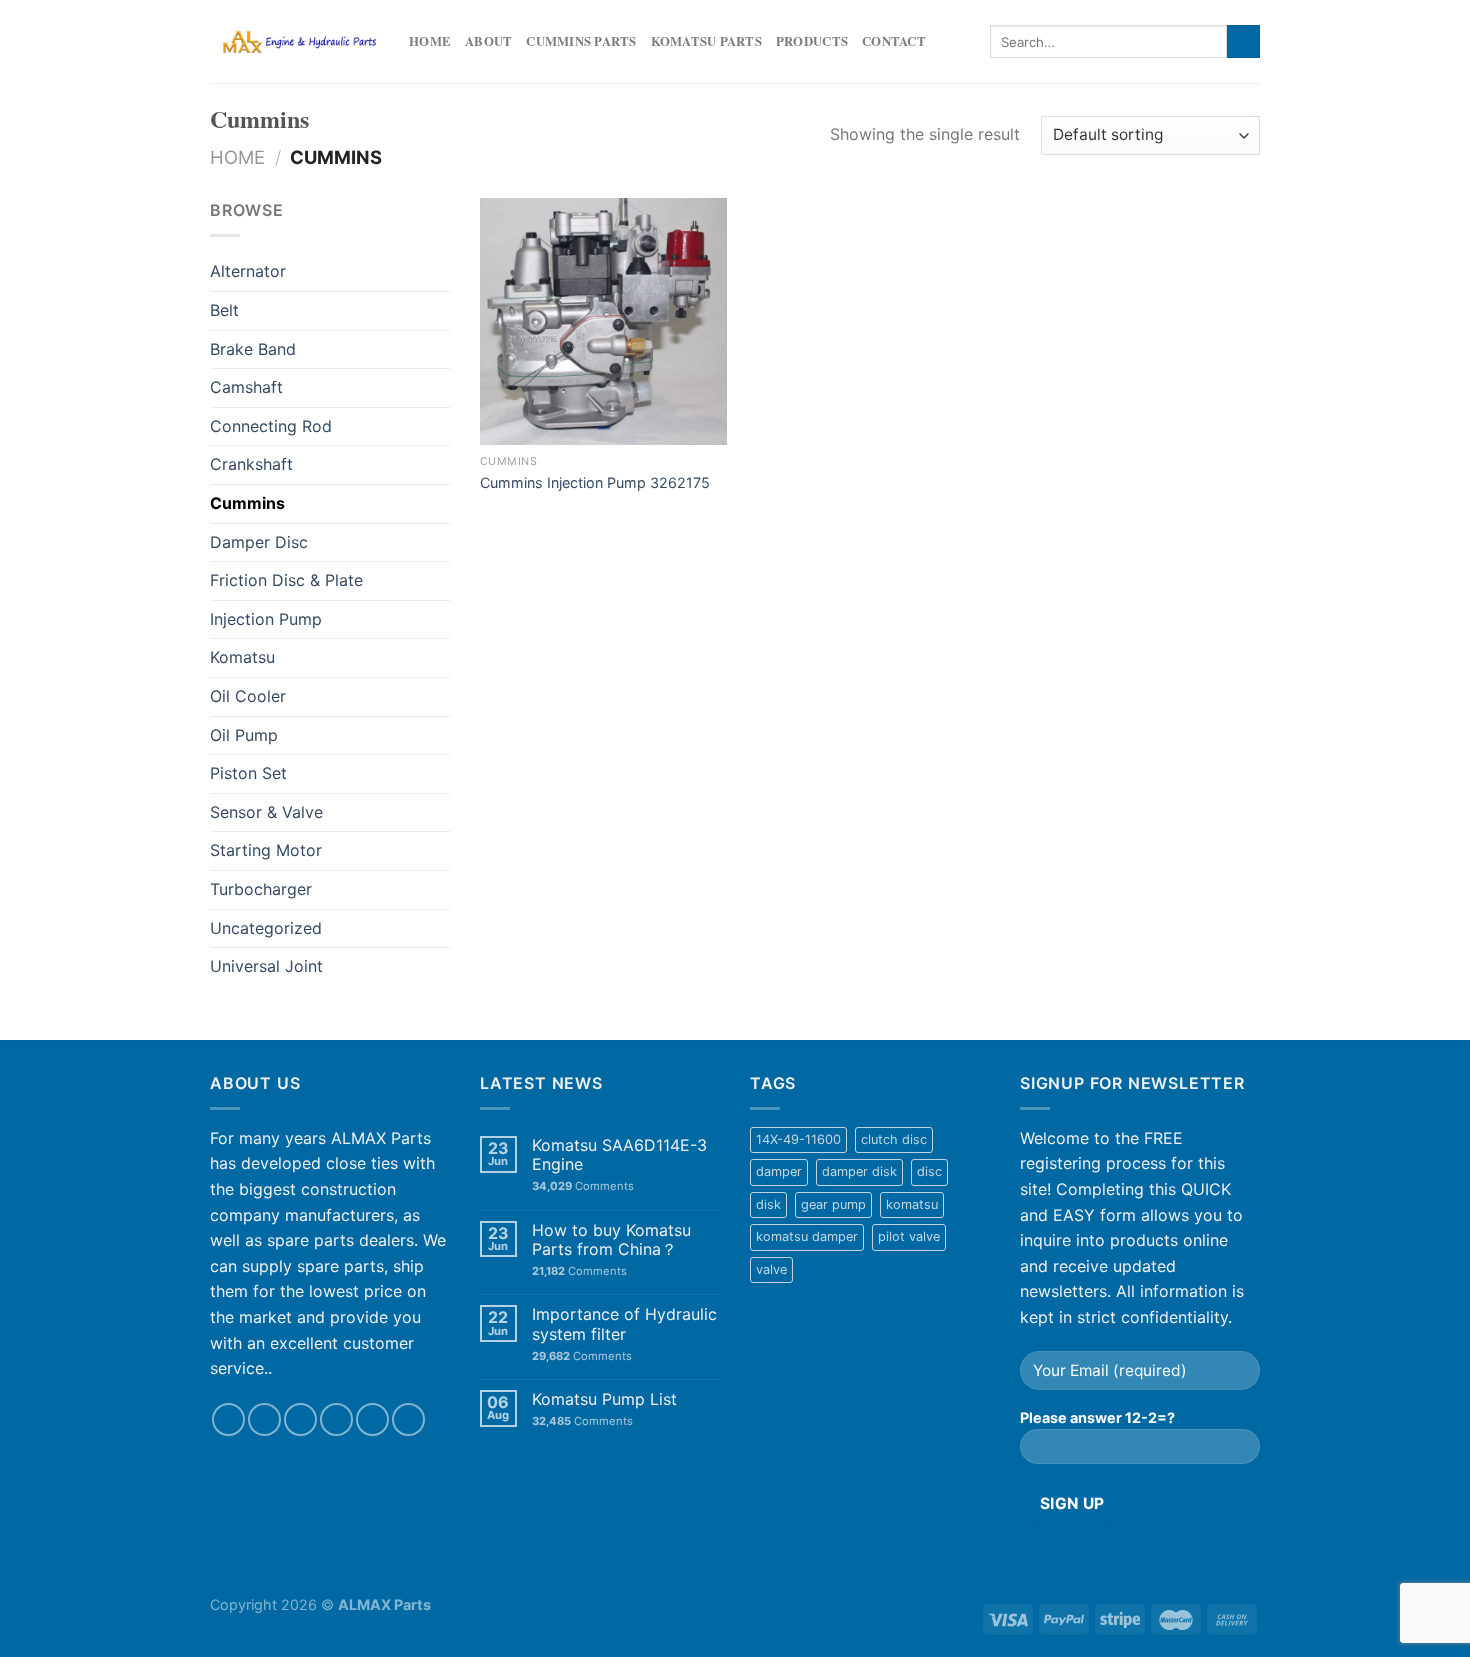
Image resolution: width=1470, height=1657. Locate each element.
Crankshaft (251, 464)
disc (929, 1171)
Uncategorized (266, 928)
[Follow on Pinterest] (408, 1419)
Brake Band (253, 349)
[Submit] (1243, 42)
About (488, 41)
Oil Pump (244, 735)
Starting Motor (266, 850)
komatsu (912, 1204)
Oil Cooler (248, 696)
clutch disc (894, 1139)
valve (771, 1269)
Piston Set (248, 773)
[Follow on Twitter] (300, 1419)
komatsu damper (807, 1236)
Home (430, 41)
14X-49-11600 (798, 1139)
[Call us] (372, 1419)
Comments (583, 1186)
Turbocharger (261, 889)
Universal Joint (266, 966)
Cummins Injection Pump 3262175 (595, 482)
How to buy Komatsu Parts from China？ (611, 1240)
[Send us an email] (336, 1419)
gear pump (833, 1204)
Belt (224, 310)
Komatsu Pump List (604, 1399)
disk (768, 1204)
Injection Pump (266, 619)
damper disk (859, 1171)
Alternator (248, 271)
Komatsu (242, 657)
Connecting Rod (271, 426)
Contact (894, 41)
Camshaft (246, 387)
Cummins (247, 503)
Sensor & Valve (266, 812)
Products (812, 41)
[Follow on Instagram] (264, 1419)
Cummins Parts (581, 41)
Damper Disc (259, 542)
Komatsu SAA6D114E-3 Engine (619, 1155)
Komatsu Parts (706, 41)
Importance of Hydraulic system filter (624, 1324)
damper (779, 1171)
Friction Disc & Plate (286, 580)
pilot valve (909, 1236)
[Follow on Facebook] (228, 1419)
